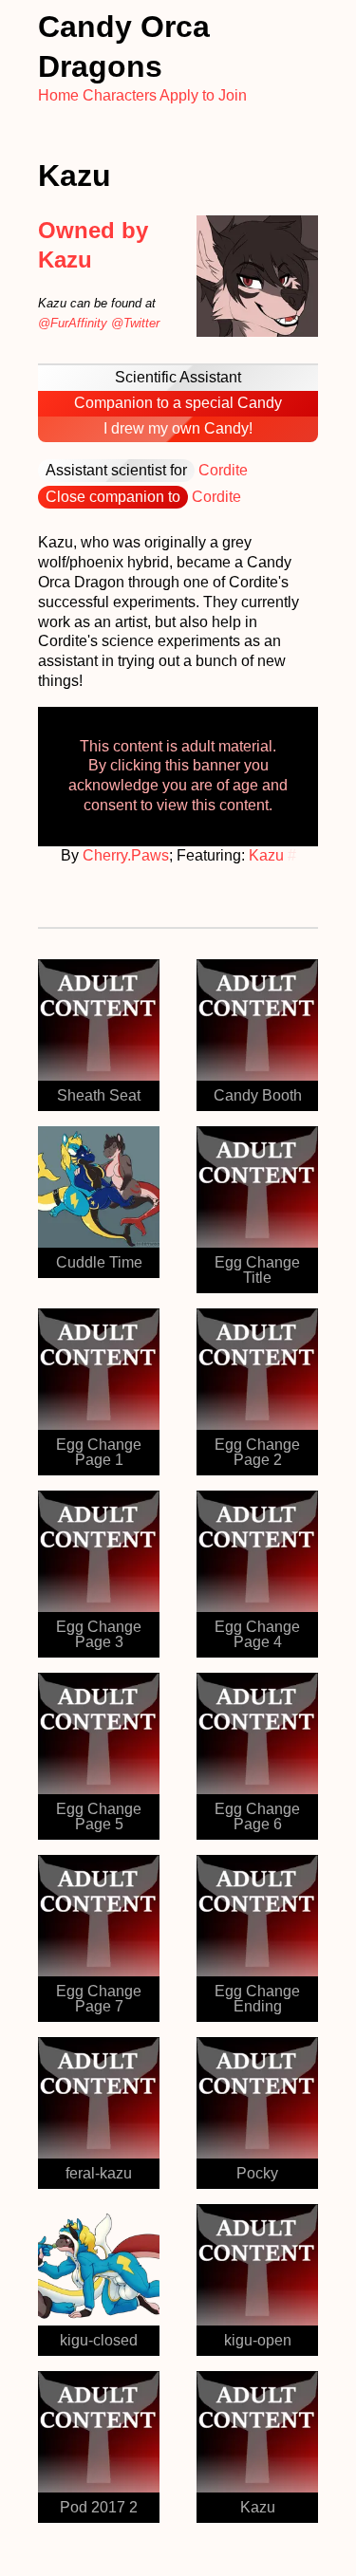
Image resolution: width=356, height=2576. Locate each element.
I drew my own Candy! (178, 428)
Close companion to (113, 497)
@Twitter (135, 323)
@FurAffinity (73, 323)
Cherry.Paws (126, 855)
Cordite (223, 470)
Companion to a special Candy (178, 403)
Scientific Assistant (178, 377)
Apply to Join (203, 95)
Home (58, 95)
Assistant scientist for (116, 470)
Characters (120, 95)
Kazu (266, 855)
